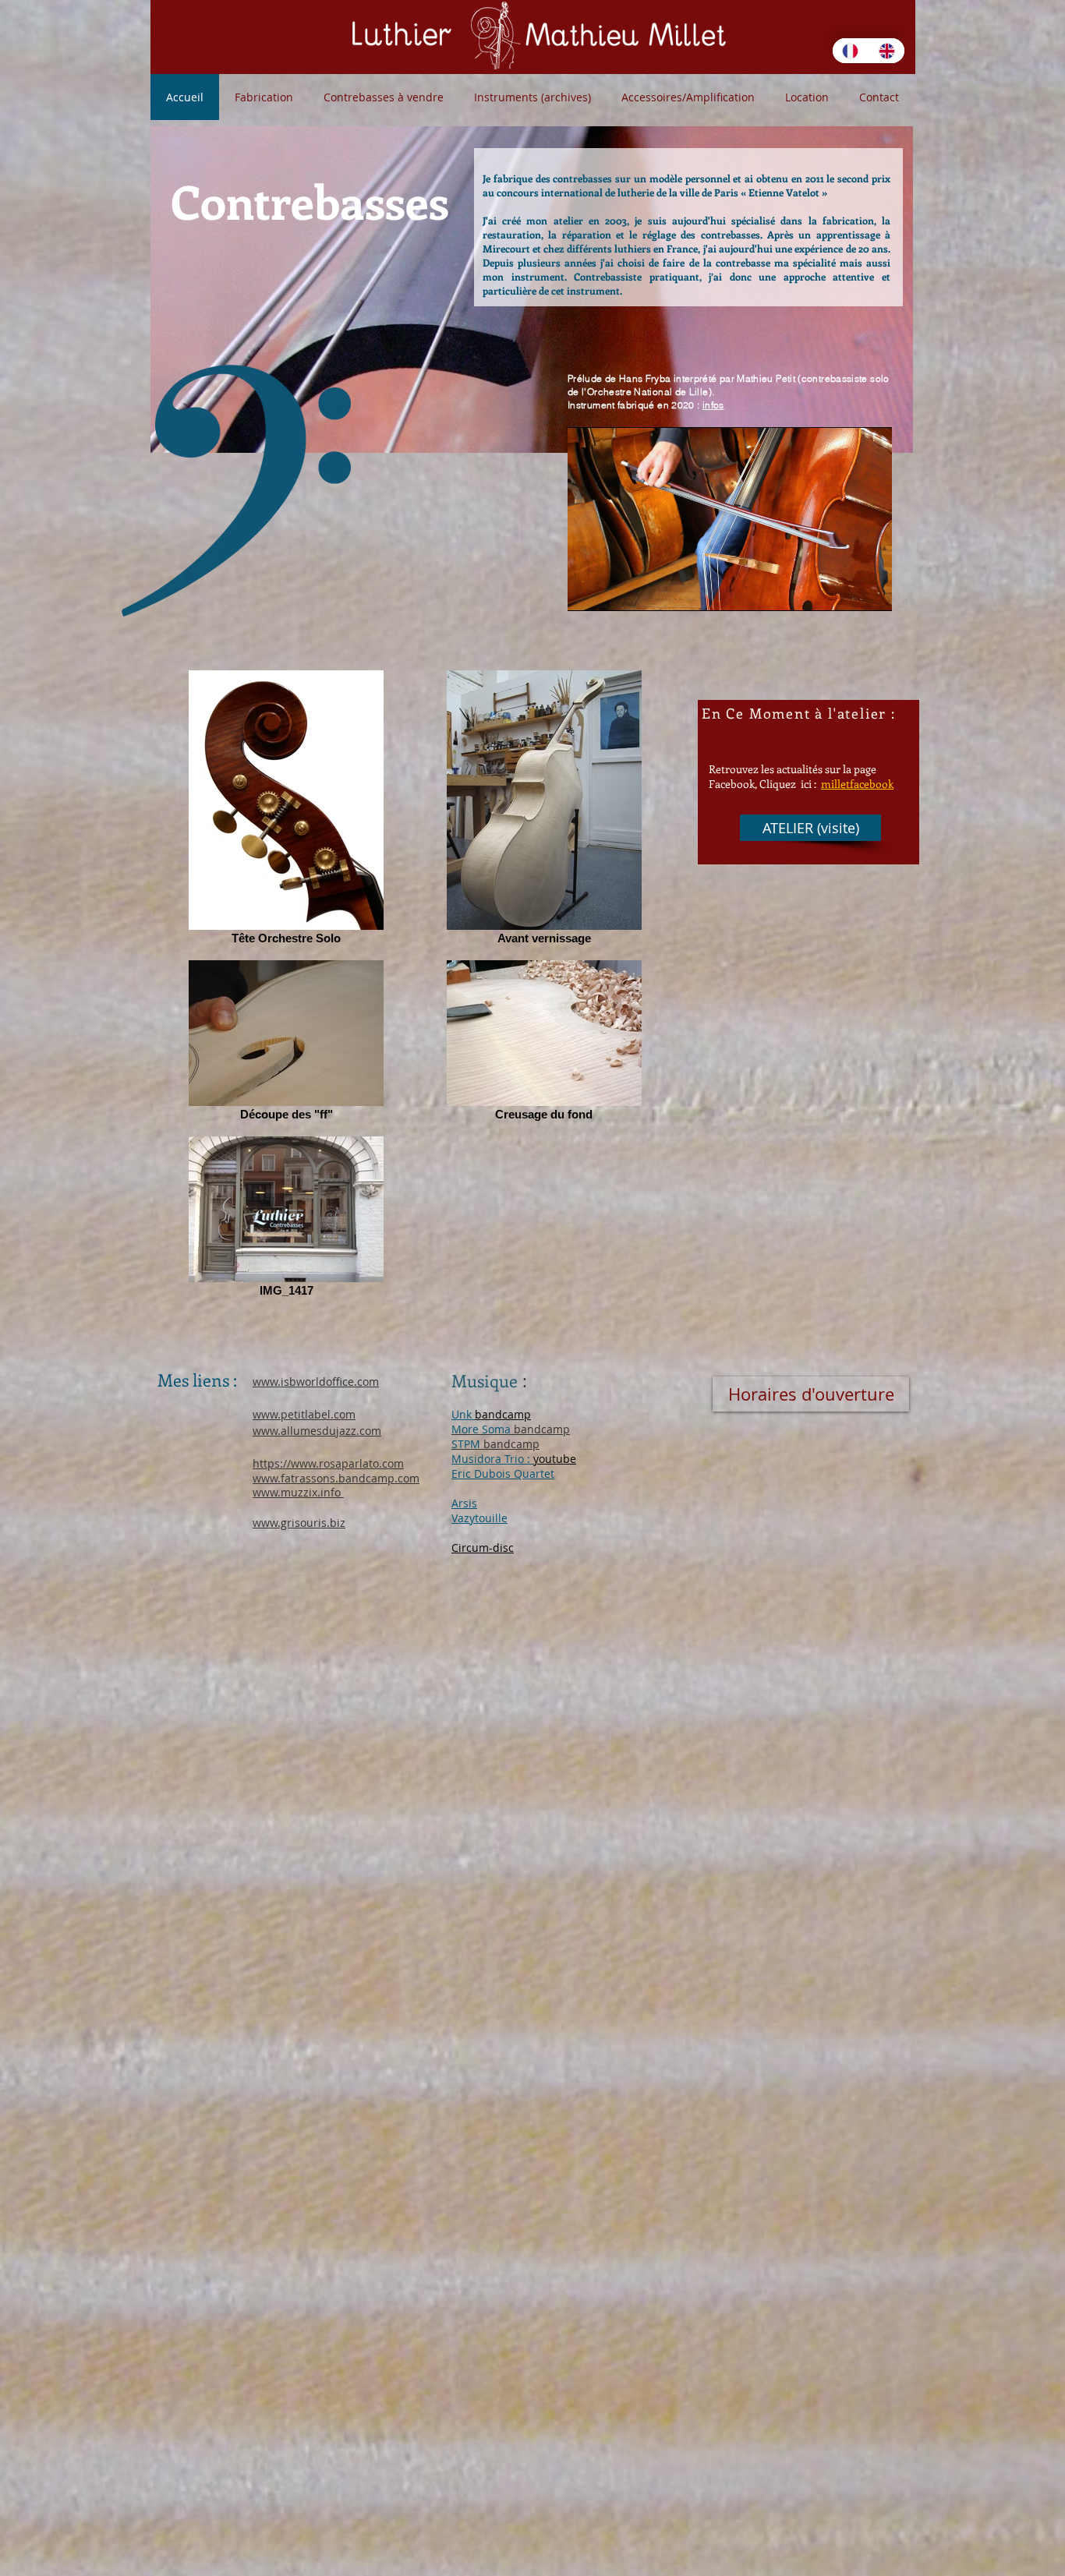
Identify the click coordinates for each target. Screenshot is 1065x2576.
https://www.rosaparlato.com (328, 1463)
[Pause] (588, 590)
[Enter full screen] (871, 590)
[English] (887, 51)
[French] (851, 51)
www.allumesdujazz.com (317, 1431)
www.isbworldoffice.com (316, 1382)
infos (713, 405)
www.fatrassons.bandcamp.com (336, 1478)
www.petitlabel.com (304, 1414)
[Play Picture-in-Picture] (844, 590)
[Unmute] (614, 590)
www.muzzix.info (298, 1492)
